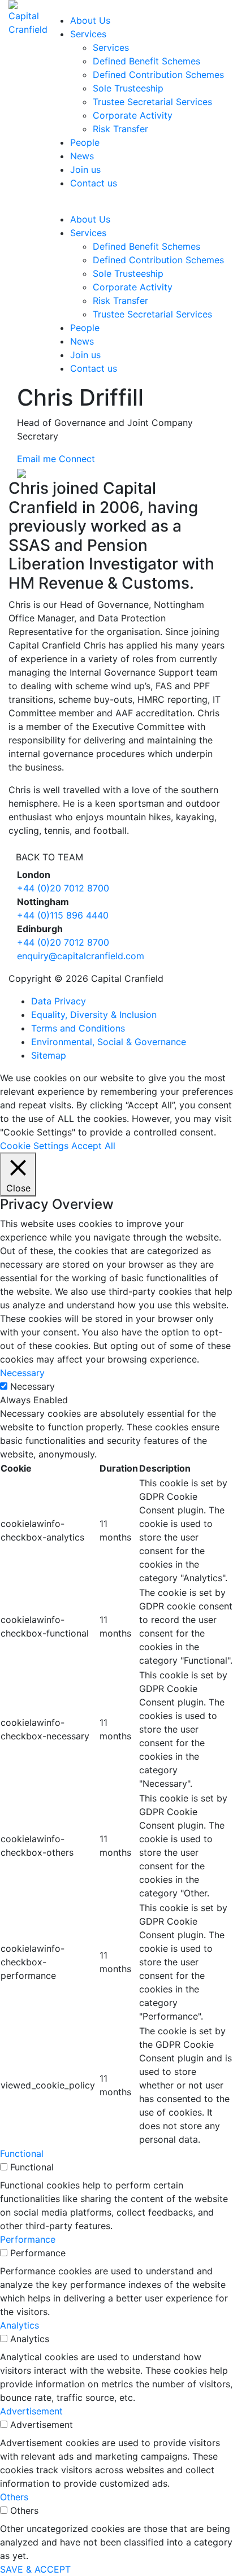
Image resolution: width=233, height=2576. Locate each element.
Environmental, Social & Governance (109, 1042)
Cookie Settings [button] (34, 1146)
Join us (85, 169)
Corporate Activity (133, 115)
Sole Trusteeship (128, 88)
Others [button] (14, 2497)
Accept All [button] (93, 1146)
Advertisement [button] (31, 2411)
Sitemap (49, 1055)
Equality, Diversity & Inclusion (94, 1015)
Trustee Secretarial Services (152, 102)
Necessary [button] (22, 1373)
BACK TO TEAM (49, 857)
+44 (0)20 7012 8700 (63, 888)
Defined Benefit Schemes (146, 61)
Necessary (33, 1386)
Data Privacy (59, 1001)
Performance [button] (28, 2239)
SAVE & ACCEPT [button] (35, 2569)
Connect (77, 459)
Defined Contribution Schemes (158, 75)
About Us (90, 20)
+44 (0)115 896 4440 (63, 915)
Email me (36, 459)
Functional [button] (22, 2153)
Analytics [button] (20, 2325)
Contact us (94, 183)
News (82, 156)
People (85, 142)
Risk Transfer (120, 129)
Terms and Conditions (78, 1028)
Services (88, 34)
